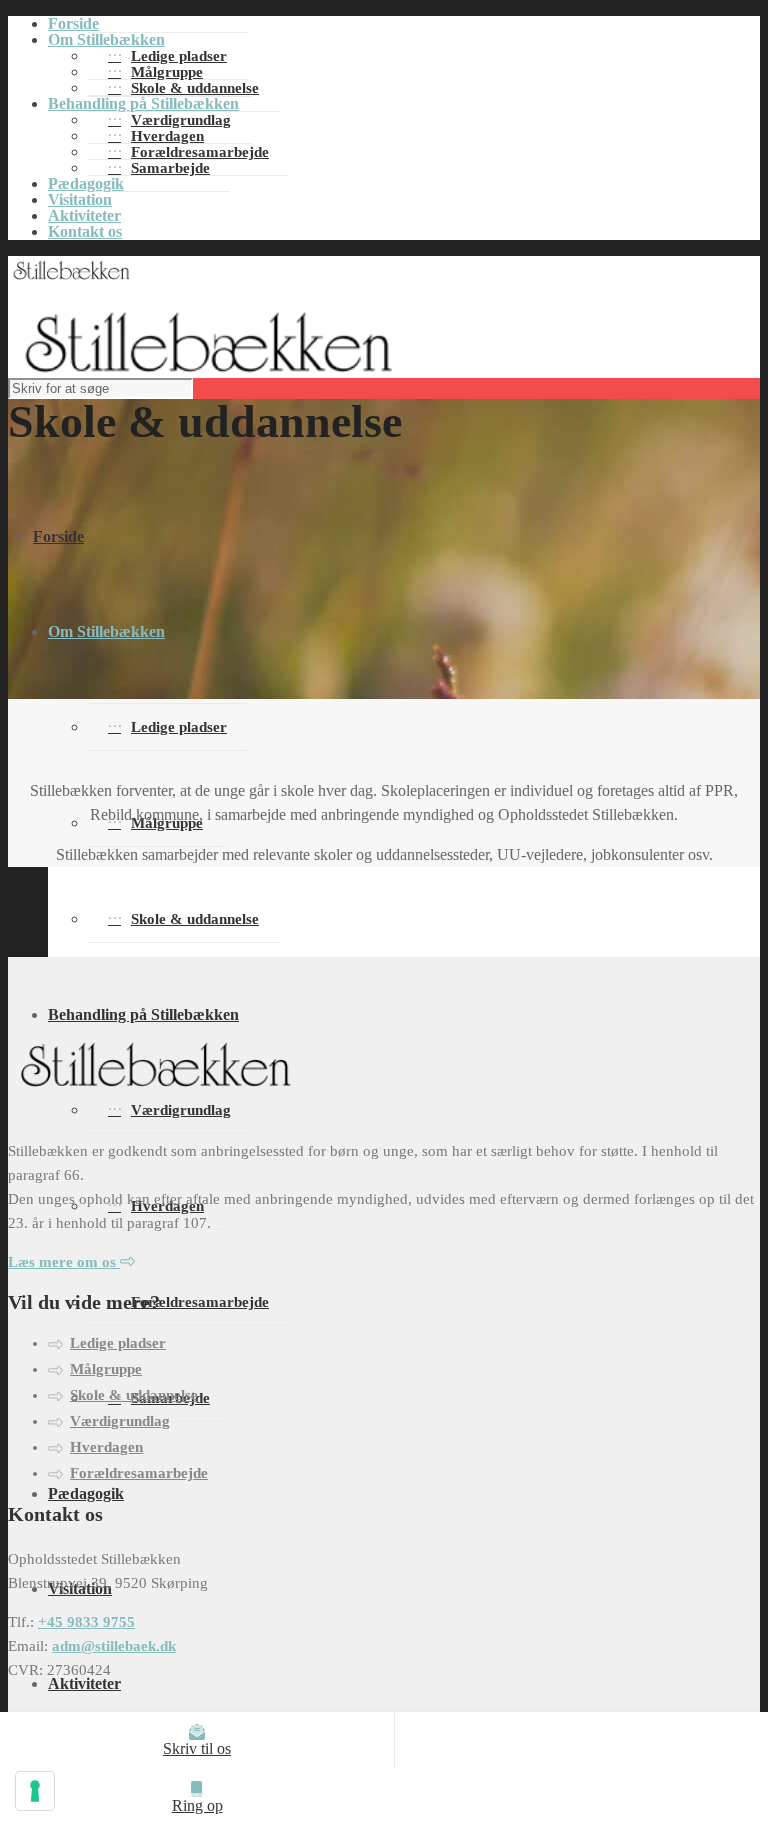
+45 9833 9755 (86, 1622)
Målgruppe (106, 1369)
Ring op (197, 1805)
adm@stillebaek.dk (114, 1646)
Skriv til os (197, 1748)
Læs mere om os (64, 1262)
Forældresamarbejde (200, 1302)
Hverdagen (106, 1447)
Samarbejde (170, 168)
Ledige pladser (179, 727)
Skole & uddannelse (195, 88)
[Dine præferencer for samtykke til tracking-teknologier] (35, 1791)
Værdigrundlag (120, 1421)
